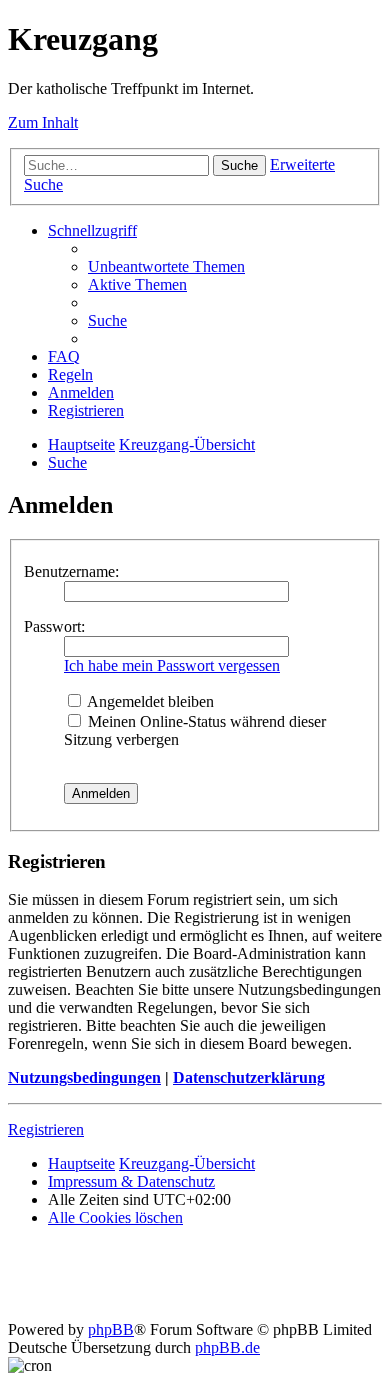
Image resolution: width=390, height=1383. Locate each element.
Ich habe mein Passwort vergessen (172, 665)
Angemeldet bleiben (149, 701)
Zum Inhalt (43, 122)
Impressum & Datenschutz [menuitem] (131, 1181)
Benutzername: (71, 571)
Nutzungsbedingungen (84, 1077)
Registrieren (46, 1129)
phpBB (111, 1329)
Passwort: (54, 626)
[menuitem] (166, 266)
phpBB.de (227, 1347)
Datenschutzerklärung (249, 1077)
